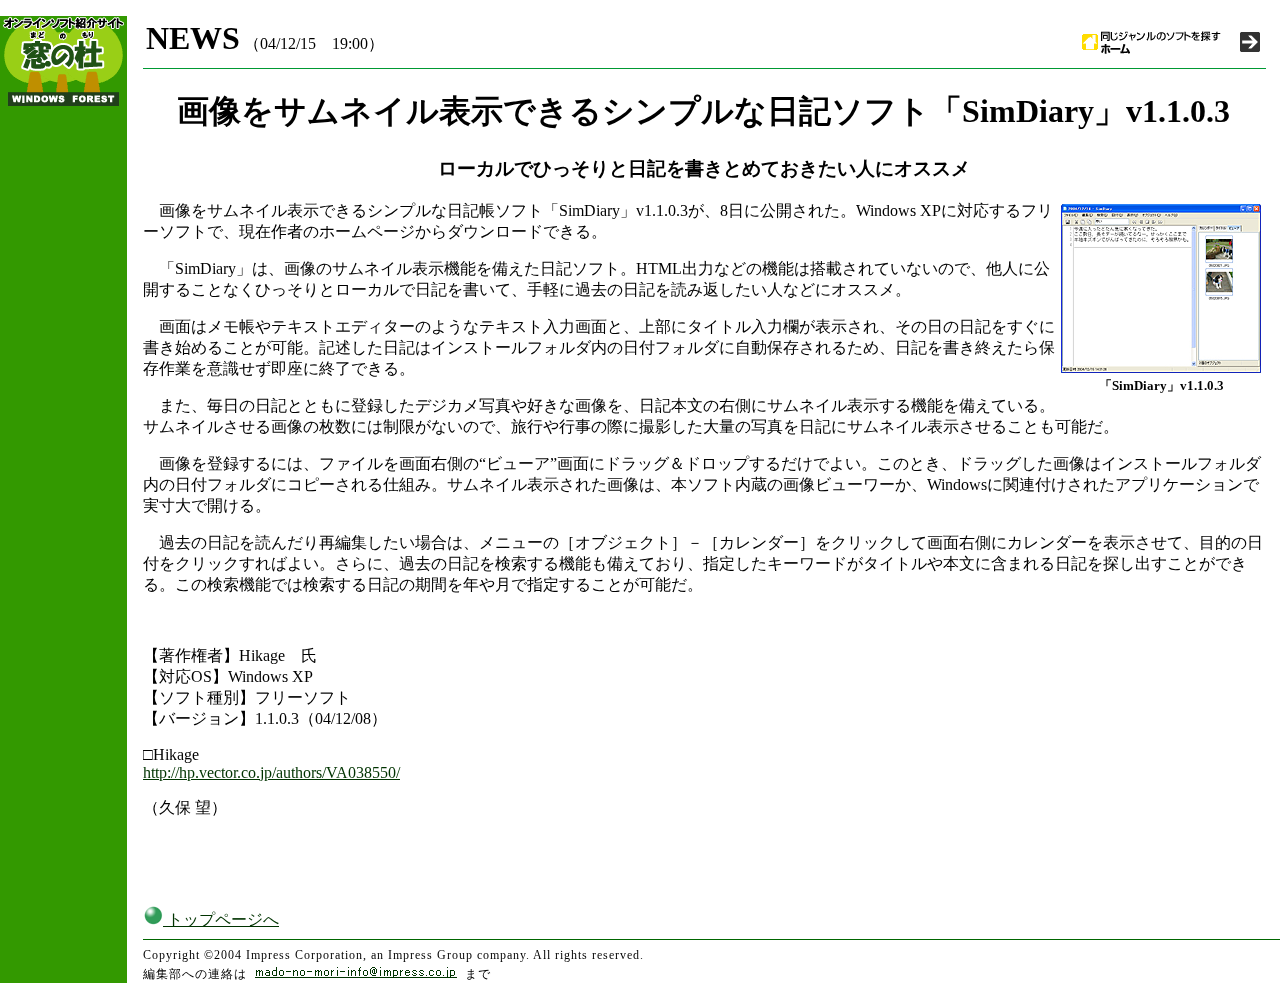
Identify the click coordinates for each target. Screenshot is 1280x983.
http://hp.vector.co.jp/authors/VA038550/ (271, 772)
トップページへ (221, 919)
